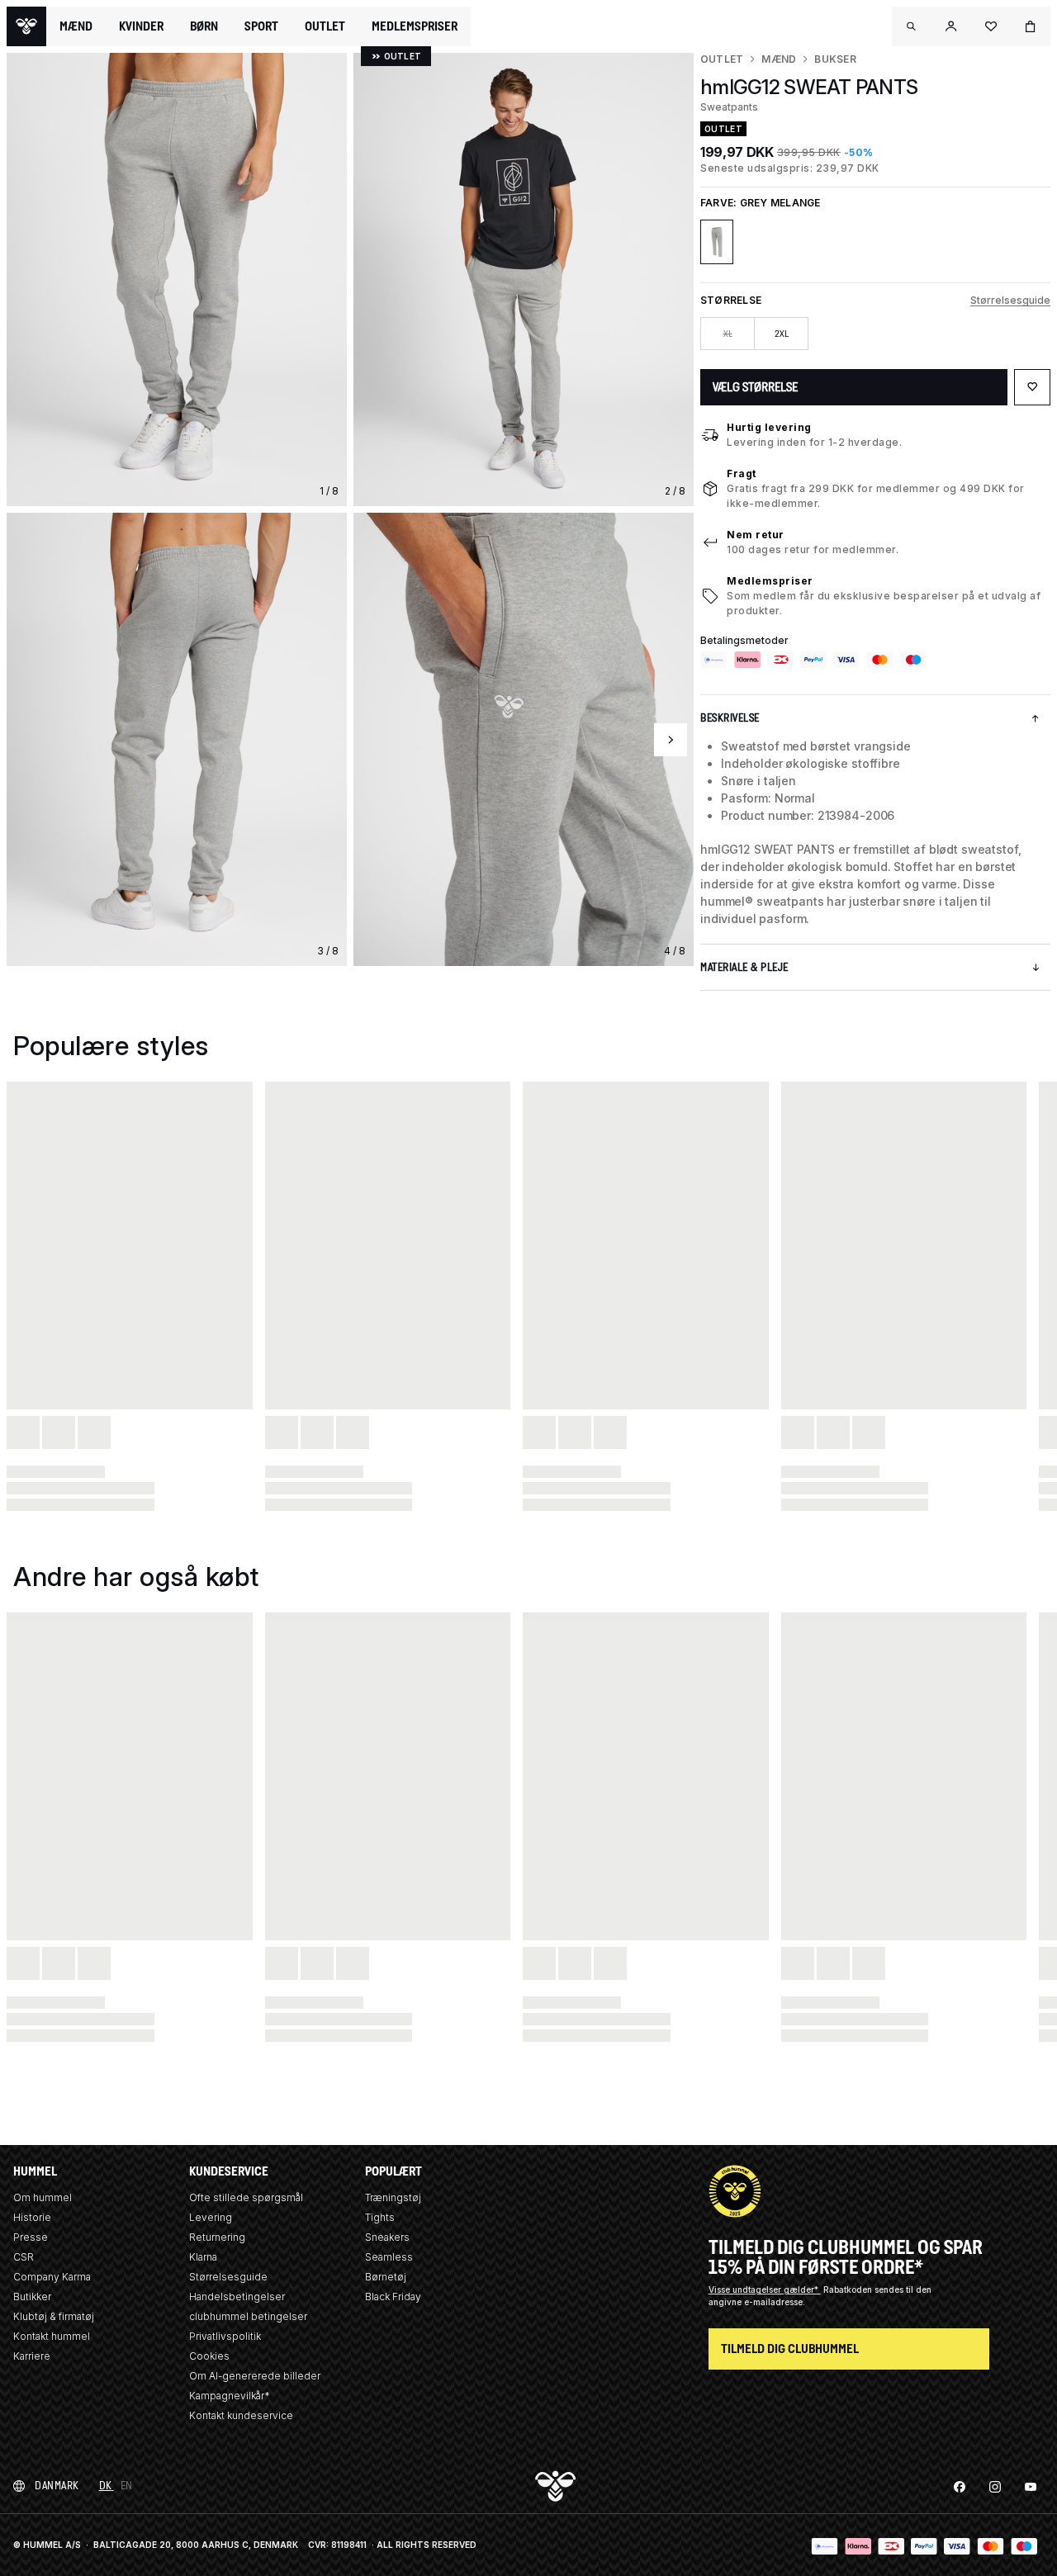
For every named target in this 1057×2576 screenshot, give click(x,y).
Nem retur (756, 535)
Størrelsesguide (1010, 300)
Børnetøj (386, 2277)
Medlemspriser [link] (415, 26)
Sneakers (387, 2237)
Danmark (57, 2486)
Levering (211, 2217)
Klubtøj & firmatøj (54, 2316)
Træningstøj (393, 2197)
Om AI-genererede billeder (255, 2376)
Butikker (32, 2297)
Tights (380, 2217)
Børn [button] (204, 26)
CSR (24, 2257)
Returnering (217, 2237)
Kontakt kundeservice (241, 2415)
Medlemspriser (770, 581)
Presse (31, 2237)
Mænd (779, 59)
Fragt (742, 474)
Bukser (835, 59)
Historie (32, 2217)
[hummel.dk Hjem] (26, 26)
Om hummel (43, 2197)
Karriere (32, 2356)
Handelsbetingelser (237, 2297)
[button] (912, 26)
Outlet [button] (325, 26)
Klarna (203, 2257)
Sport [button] (261, 26)
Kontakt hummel (52, 2336)
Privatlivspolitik (225, 2336)
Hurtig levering (769, 427)
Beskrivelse (730, 718)
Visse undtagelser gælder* (765, 2290)
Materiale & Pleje (744, 967)
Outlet (722, 59)
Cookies (209, 2356)
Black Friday (393, 2297)
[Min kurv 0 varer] (1031, 26)
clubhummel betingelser (248, 2316)
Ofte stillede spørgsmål (246, 2197)
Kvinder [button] (141, 26)
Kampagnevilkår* (230, 2396)
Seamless (389, 2257)
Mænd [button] (76, 26)
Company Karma (52, 2277)
